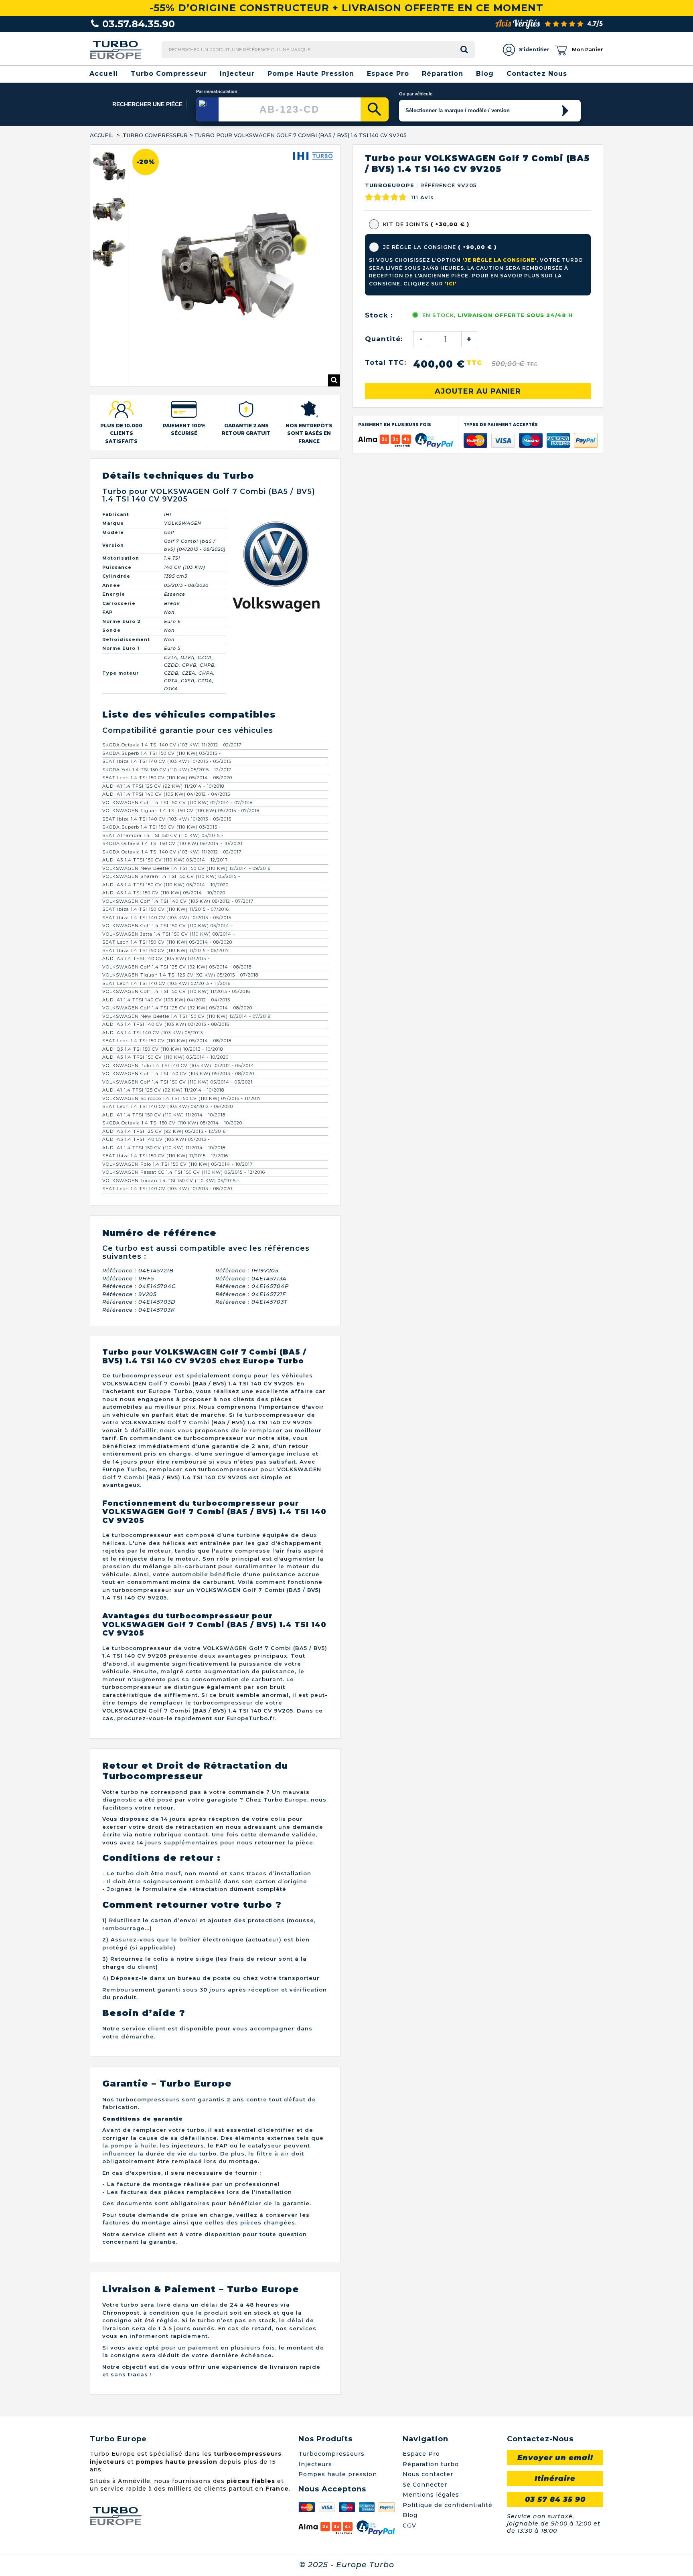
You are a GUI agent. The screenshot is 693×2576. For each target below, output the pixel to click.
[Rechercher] (375, 109)
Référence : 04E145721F (251, 1225)
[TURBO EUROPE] (116, 50)
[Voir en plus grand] (334, 311)
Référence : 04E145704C (139, 1217)
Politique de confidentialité (448, 2436)
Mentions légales (431, 2426)
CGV (409, 2457)
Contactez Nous (537, 74)
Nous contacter (428, 2406)
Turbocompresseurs (331, 2385)
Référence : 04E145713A (251, 1209)
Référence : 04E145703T (251, 1233)
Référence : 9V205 (129, 1225)
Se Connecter (425, 2416)
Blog (485, 74)
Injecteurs (315, 2395)
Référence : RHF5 (128, 1209)
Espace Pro (388, 74)
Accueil (104, 74)
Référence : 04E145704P (252, 1217)
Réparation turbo (431, 2395)
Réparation (443, 74)
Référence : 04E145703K (139, 1241)
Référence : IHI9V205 (247, 1201)
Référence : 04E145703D (139, 1233)
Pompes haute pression (338, 2406)
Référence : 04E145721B (138, 1201)
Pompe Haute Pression (311, 74)
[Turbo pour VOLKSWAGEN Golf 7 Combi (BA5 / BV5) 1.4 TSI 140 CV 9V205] (115, 174)
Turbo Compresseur (169, 74)
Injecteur (237, 74)
